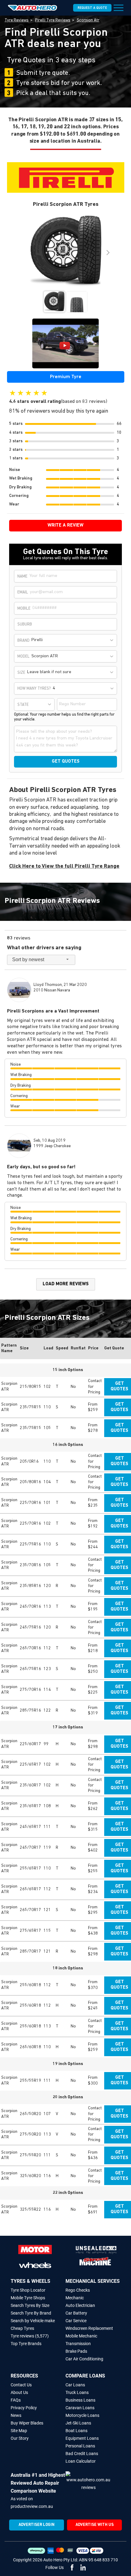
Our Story (20, 2438)
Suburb (25, 624)
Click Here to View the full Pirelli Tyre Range (64, 867)
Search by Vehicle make (33, 2321)
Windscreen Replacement (89, 2328)
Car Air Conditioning (84, 2359)
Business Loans (80, 2400)
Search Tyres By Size (30, 2305)
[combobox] (73, 640)
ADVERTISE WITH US (95, 2525)
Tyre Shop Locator (28, 2290)
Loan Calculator (81, 2461)
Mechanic (75, 2298)
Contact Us (21, 2385)
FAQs (16, 2400)
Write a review (65, 525)
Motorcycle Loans (82, 2415)
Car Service (76, 2321)
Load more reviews (66, 1284)
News (16, 2415)
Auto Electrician (80, 2305)
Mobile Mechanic (81, 2336)
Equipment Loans (82, 2438)
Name (22, 576)
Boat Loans (76, 2431)
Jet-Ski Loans (78, 2423)
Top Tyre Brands (26, 2344)
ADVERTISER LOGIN (37, 2525)
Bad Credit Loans (82, 2454)
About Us (19, 2392)
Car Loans (75, 2385)
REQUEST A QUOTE (92, 8)
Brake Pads (76, 2351)
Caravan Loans (80, 2408)
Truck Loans (77, 2392)
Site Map (19, 2431)
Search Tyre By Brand (31, 2313)
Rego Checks (78, 2290)
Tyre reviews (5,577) (30, 2336)
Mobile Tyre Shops (28, 2298)
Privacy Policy (24, 2408)
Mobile (24, 609)
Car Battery (76, 2313)
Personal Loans (80, 2446)
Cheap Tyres (22, 2328)
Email (23, 592)
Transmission (78, 2344)
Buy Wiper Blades (27, 2423)
